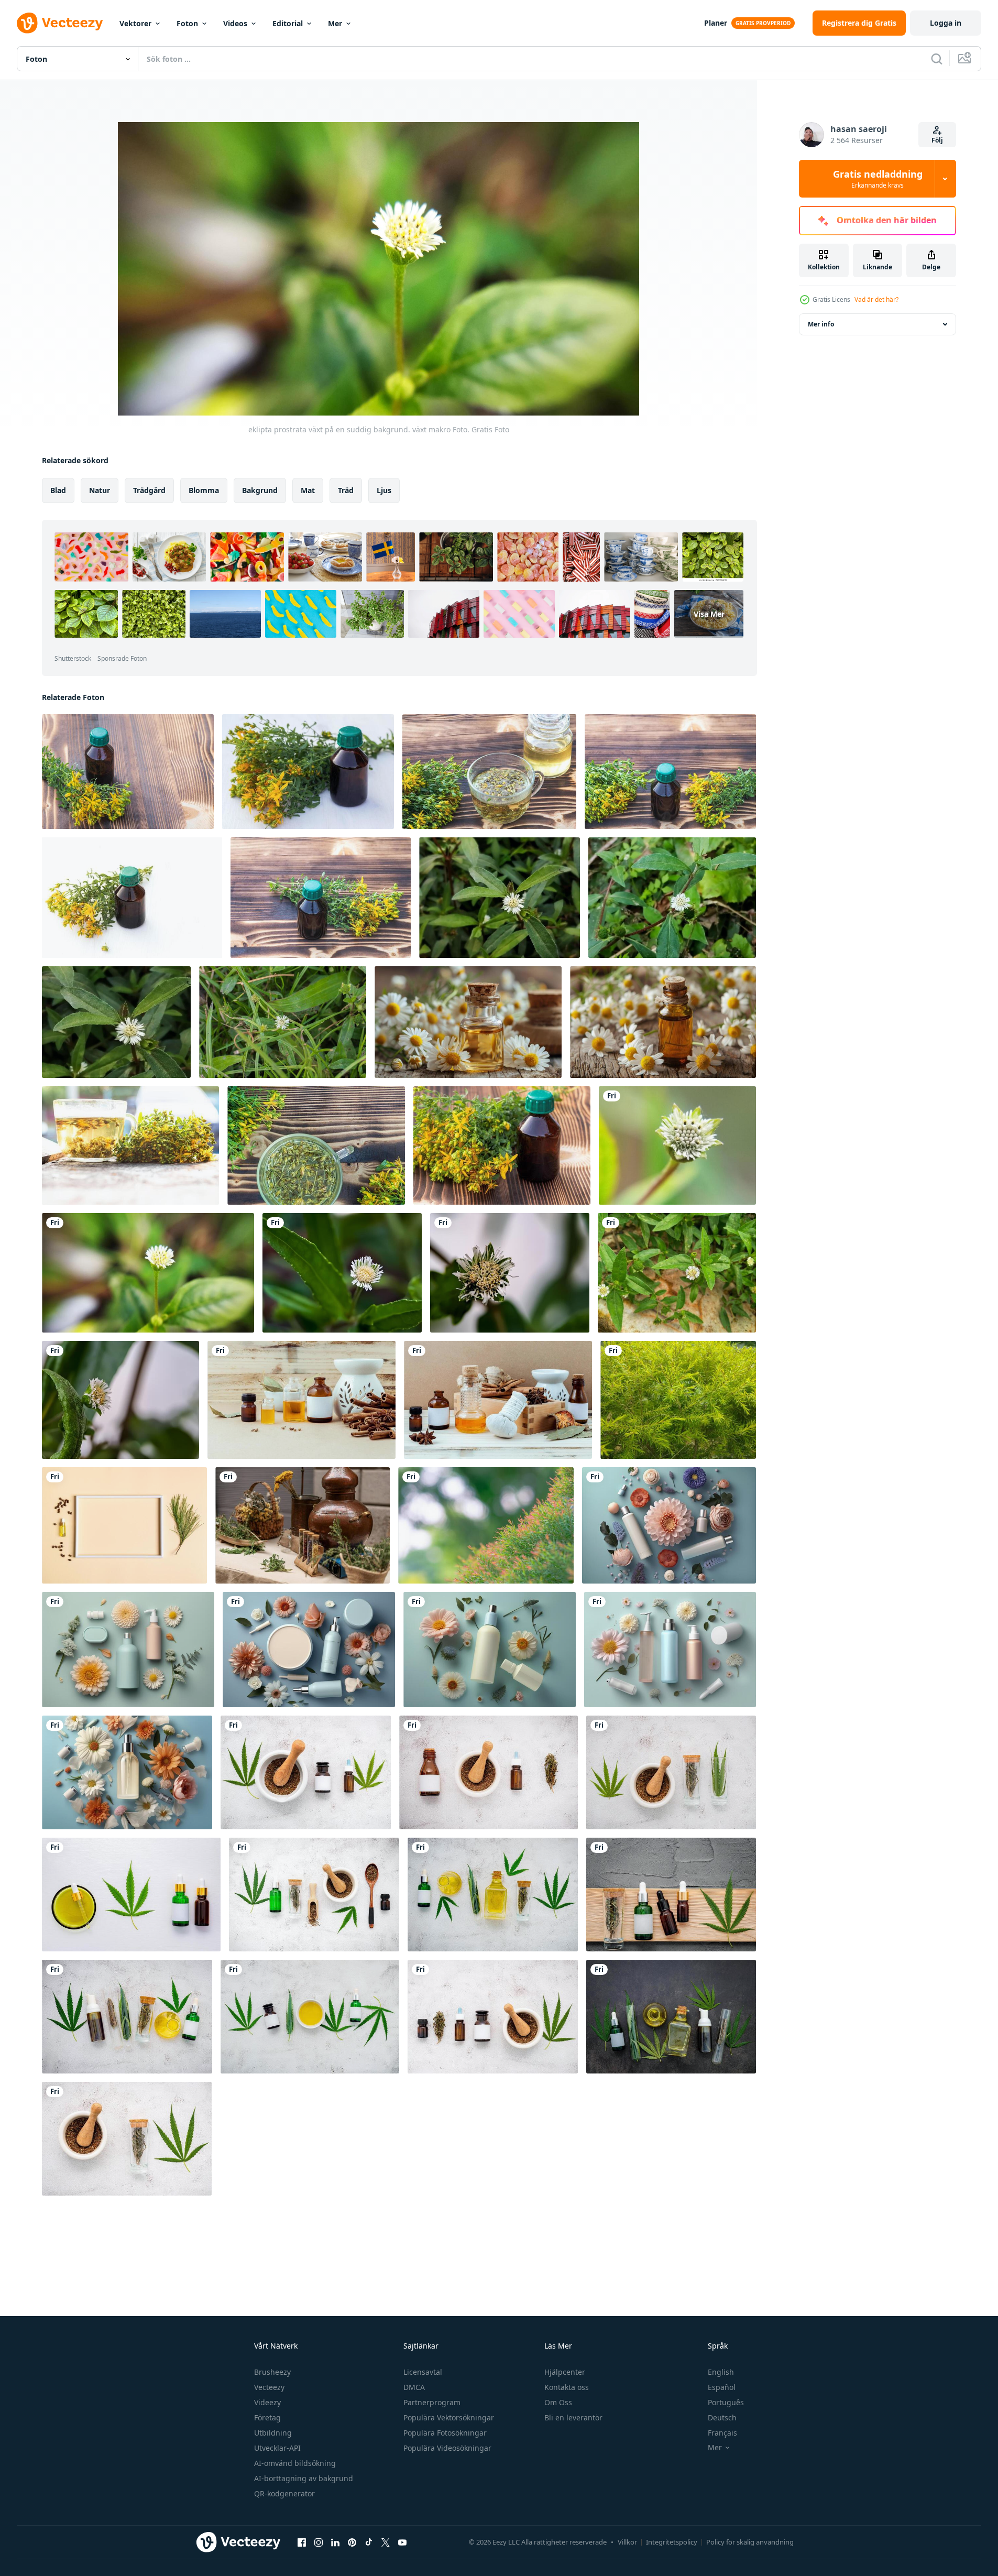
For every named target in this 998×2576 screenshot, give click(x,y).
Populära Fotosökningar (445, 2433)
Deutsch (722, 2417)
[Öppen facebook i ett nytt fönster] (302, 2542)
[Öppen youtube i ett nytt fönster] (402, 2542)
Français (722, 2433)
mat (308, 490)
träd (346, 490)
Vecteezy (269, 2387)
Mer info (821, 324)
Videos (235, 23)
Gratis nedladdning (878, 179)
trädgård (149, 490)
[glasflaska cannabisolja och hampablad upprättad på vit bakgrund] (131, 1895)
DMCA (414, 2387)
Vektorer (135, 23)
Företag (267, 2417)
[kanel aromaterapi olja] (301, 1400)
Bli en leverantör (573, 2417)
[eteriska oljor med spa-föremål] (498, 1400)
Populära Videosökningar (447, 2448)
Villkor (627, 2542)
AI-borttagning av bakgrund (304, 2478)
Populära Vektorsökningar (449, 2417)
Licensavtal (423, 2372)
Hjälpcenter (565, 2372)
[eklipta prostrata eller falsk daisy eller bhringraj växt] (677, 1273)
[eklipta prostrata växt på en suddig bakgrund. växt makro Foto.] (677, 1145)
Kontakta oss (567, 2387)
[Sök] (937, 59)
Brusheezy (272, 2372)
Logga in (946, 23)
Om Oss (558, 2402)
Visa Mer (709, 614)
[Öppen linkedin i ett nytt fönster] (335, 2542)
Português (726, 2402)
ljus (384, 490)
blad (58, 490)
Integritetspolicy (672, 2542)
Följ (937, 140)
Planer (716, 23)
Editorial (288, 23)
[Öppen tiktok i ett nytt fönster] (369, 2542)
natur (100, 490)
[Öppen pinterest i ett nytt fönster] (352, 2542)
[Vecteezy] (60, 23)
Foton (187, 23)
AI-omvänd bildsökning (295, 2463)
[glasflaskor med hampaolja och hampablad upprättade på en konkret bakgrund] (493, 1895)
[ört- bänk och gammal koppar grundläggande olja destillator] (303, 1525)
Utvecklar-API (277, 2448)
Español (722, 2387)
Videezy (267, 2402)
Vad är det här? (876, 299)
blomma (204, 490)
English (721, 2372)
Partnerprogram (432, 2402)
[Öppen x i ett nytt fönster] (386, 2542)
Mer (335, 23)
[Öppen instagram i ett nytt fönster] (319, 2542)
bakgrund (260, 490)
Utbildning (273, 2433)
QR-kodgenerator (284, 2493)
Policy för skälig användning (750, 2542)
